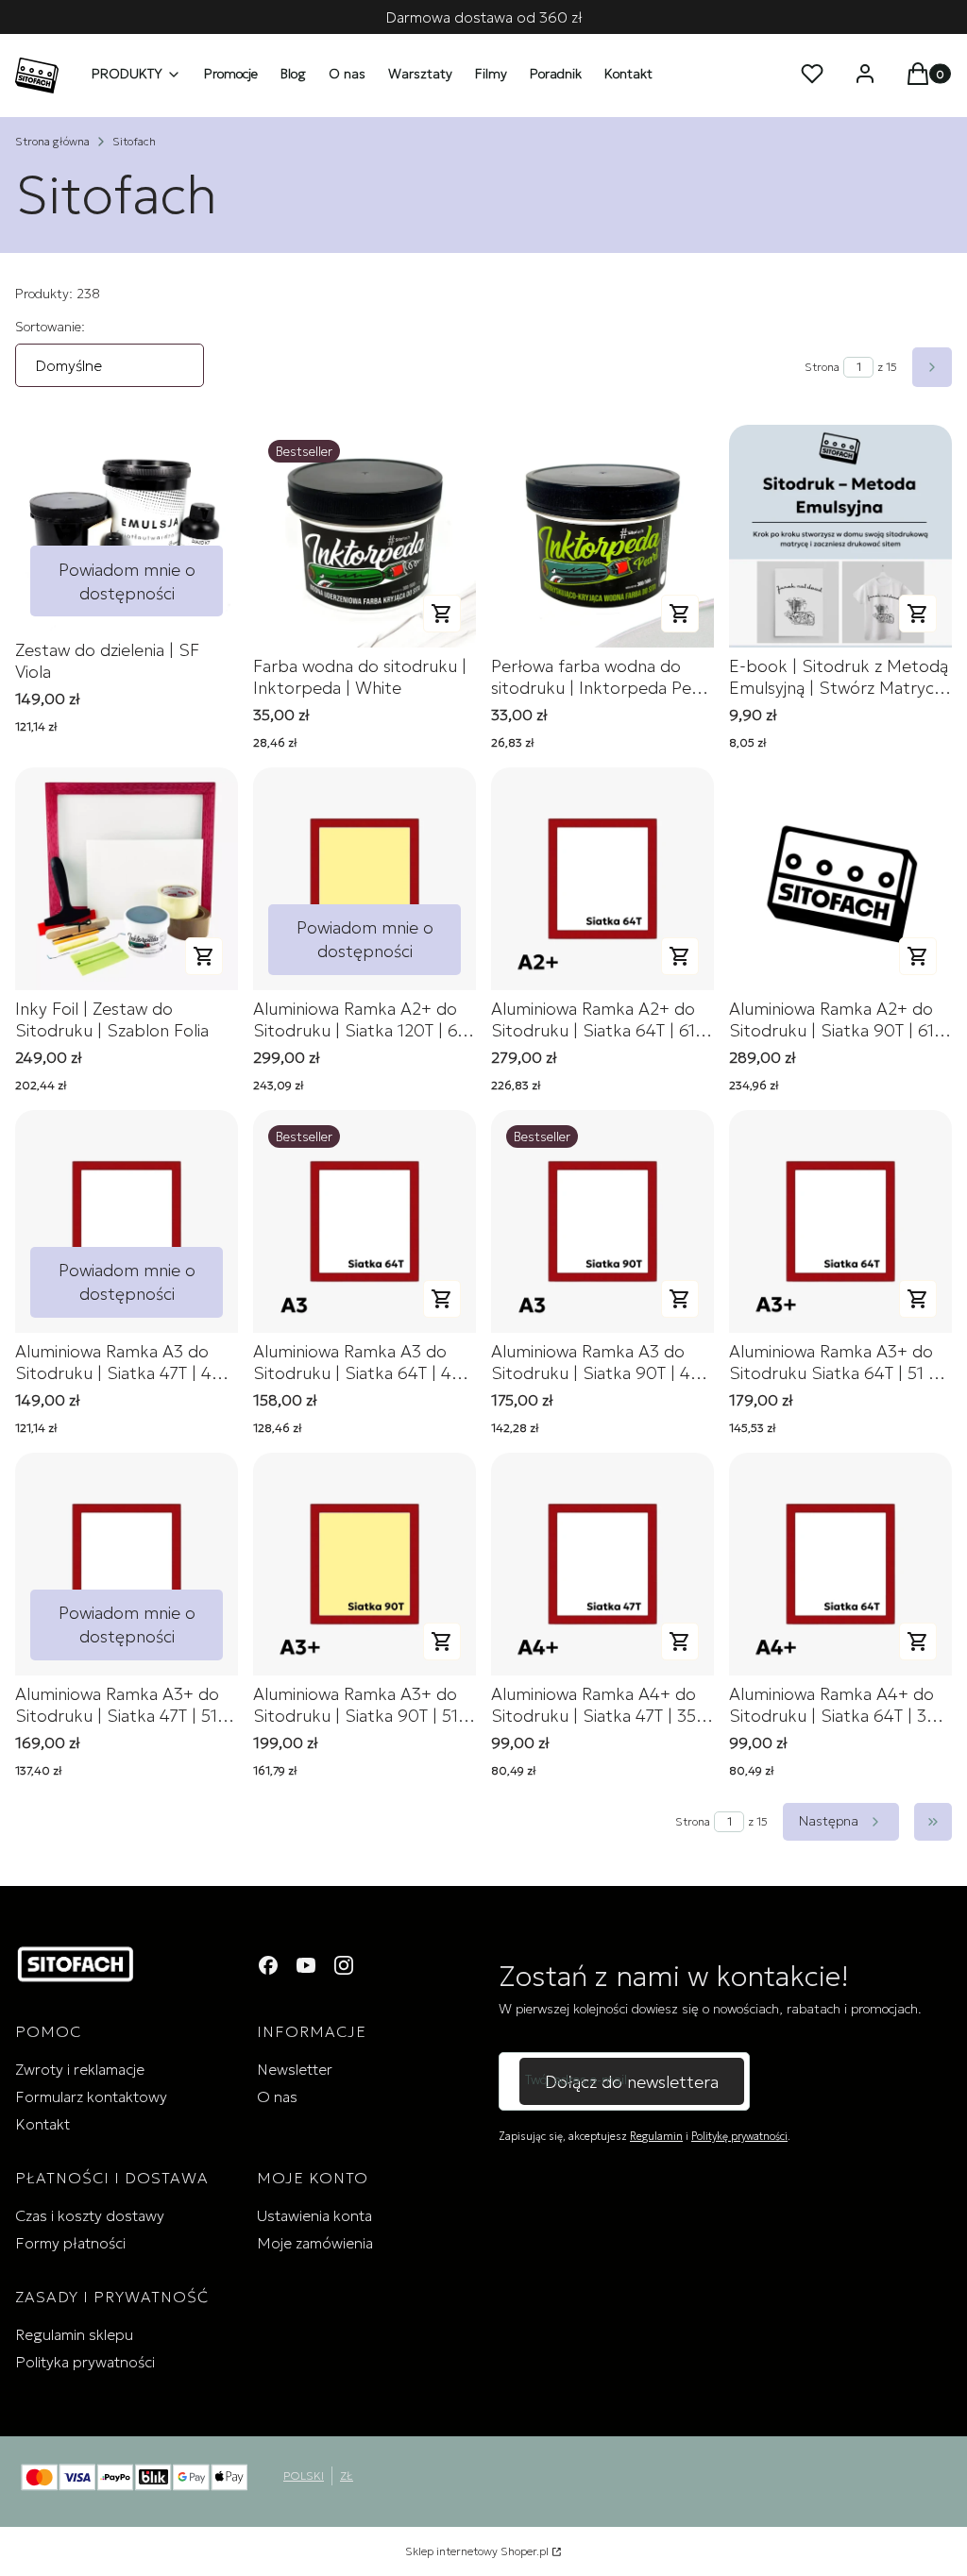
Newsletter (295, 2069)
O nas (277, 2096)
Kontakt (42, 2124)
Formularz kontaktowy (91, 2096)
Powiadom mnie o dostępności (127, 581)
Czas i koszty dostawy (90, 2215)
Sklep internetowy (477, 2551)
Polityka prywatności (85, 2362)
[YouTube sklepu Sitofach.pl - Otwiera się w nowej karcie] (306, 1965)
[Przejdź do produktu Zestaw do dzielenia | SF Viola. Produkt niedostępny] (127, 528)
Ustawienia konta (314, 2215)
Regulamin (656, 2136)
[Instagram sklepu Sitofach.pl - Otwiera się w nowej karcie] (344, 1965)
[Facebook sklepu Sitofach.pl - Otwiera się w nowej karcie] (268, 1965)
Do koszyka (918, 614)
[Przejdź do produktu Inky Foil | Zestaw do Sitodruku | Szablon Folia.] (127, 879)
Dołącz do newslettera (632, 2082)
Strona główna (52, 141)
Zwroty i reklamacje (80, 2069)
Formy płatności (70, 2243)
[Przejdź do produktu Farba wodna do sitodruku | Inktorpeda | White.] (365, 536)
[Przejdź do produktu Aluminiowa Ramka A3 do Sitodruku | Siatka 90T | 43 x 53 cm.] (602, 1221)
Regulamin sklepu (74, 2334)
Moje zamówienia (315, 2243)
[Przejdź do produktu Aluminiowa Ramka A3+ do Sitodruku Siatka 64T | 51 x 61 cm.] (840, 1221)
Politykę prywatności (739, 2136)
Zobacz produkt (442, 614)
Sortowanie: (50, 327)
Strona (822, 367)
